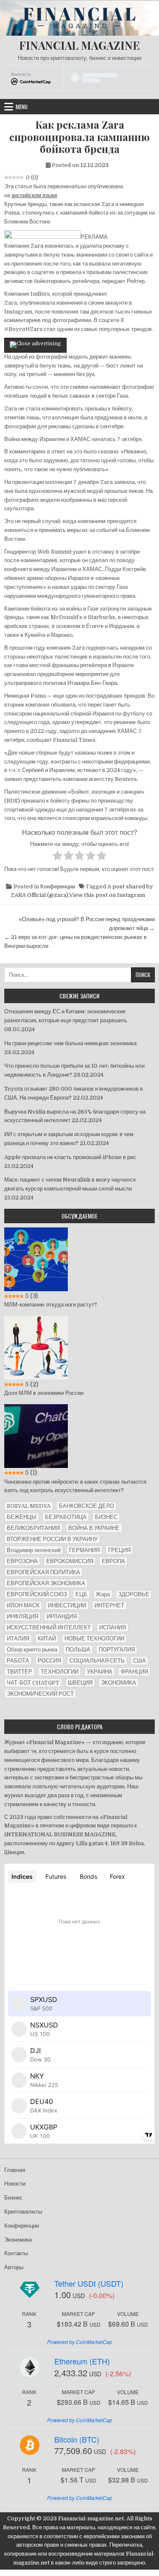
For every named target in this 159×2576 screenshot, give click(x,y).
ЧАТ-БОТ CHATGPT (33, 1683)
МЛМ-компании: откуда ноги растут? (51, 1305)
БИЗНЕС (106, 1517)
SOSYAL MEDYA (29, 1506)
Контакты (16, 2253)
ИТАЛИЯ (18, 1639)
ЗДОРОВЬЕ (134, 1594)
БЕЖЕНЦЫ (22, 1517)
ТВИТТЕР (20, 1672)
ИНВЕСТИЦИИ (67, 1605)
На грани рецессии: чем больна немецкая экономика (70, 1043)
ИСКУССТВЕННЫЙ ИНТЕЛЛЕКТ (49, 1627)
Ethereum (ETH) (82, 2361)
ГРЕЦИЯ (119, 1550)
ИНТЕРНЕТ (109, 1605)
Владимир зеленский (34, 1550)
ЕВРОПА (113, 1561)
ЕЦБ (81, 1594)
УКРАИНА (100, 1672)
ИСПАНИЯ (113, 1627)
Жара (103, 1594)
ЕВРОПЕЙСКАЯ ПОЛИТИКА (43, 1572)
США (139, 1661)
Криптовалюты (23, 2212)
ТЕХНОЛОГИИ (60, 1672)
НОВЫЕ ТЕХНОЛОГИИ (94, 1639)
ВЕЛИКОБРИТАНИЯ (33, 1528)
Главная (15, 2170)
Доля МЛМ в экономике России (44, 1393)
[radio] (57, 857)
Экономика (18, 2240)
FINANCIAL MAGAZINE (79, 45)
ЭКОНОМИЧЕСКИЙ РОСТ (40, 1694)
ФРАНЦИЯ (134, 1672)
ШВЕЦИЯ (80, 1683)
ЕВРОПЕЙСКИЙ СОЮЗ (37, 1594)
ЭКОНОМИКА (119, 1683)
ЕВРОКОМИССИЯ (70, 1561)
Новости (15, 2184)
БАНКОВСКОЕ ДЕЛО (86, 1506)
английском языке (34, 195)
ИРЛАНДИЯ (62, 1616)
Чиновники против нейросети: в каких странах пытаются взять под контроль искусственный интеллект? (75, 1486)
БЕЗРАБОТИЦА (66, 1517)
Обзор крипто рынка (32, 1650)
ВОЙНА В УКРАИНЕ (94, 1528)
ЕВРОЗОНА (22, 1561)
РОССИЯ (49, 1661)
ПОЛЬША (78, 1650)
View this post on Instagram (107, 895)
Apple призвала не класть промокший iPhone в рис (70, 1157)
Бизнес (13, 2198)
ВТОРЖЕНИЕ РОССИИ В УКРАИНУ (52, 1539)
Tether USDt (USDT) (89, 2283)
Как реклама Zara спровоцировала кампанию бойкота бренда (79, 137)
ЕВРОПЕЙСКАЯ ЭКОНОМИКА (46, 1583)
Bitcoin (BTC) (77, 2439)
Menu (22, 107)
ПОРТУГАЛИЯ (117, 1650)
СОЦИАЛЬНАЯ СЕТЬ (97, 1661)
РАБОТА (18, 1661)
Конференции (58, 886)
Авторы (14, 2267)
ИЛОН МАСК (23, 1605)
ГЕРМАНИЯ (84, 1550)
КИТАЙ (47, 1639)
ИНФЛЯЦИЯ (22, 1616)
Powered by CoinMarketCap (80, 2342)
